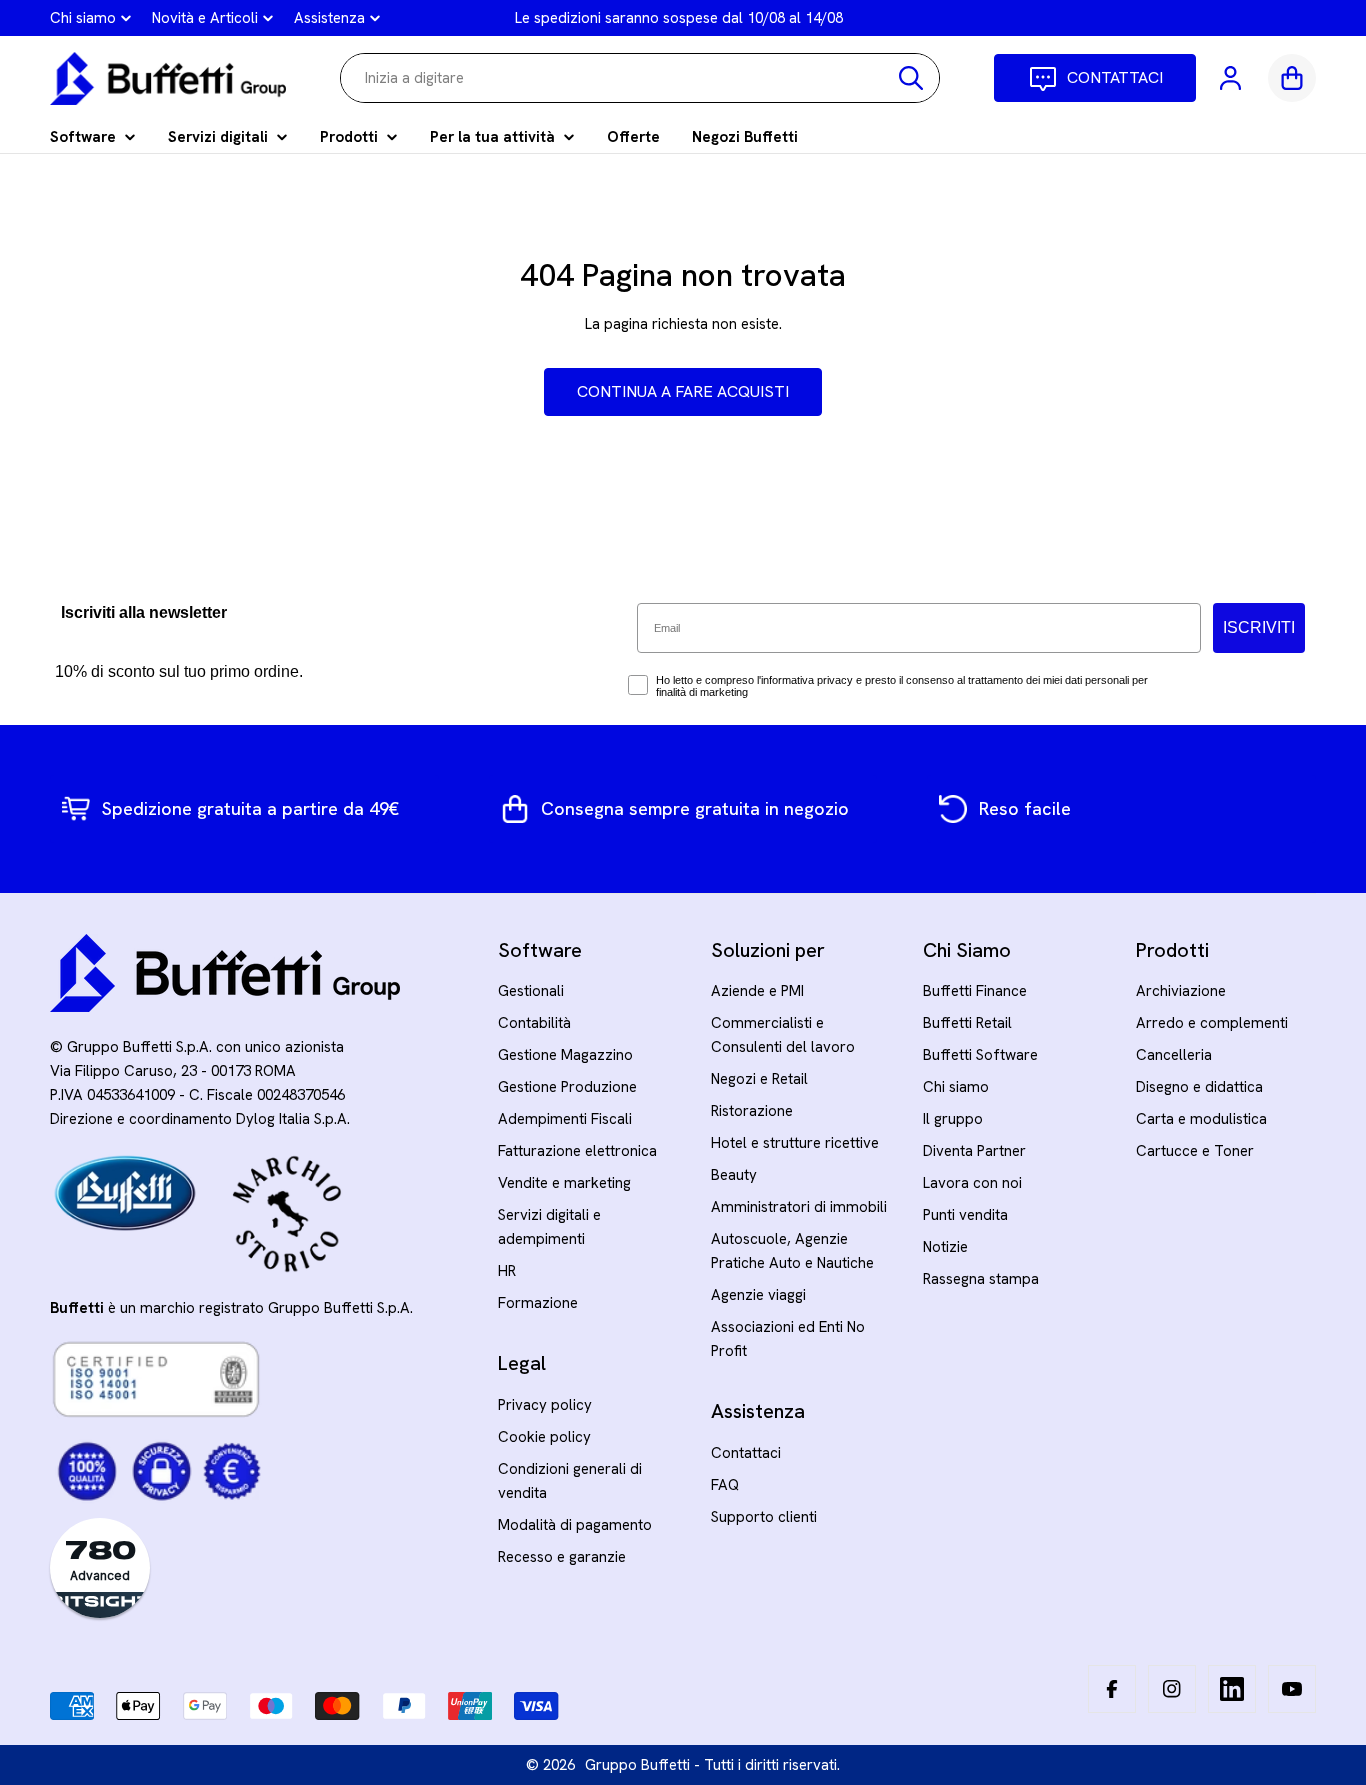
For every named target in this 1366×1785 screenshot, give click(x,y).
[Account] (1232, 78)
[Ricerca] (911, 78)
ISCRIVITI (1259, 627)
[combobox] (640, 78)
